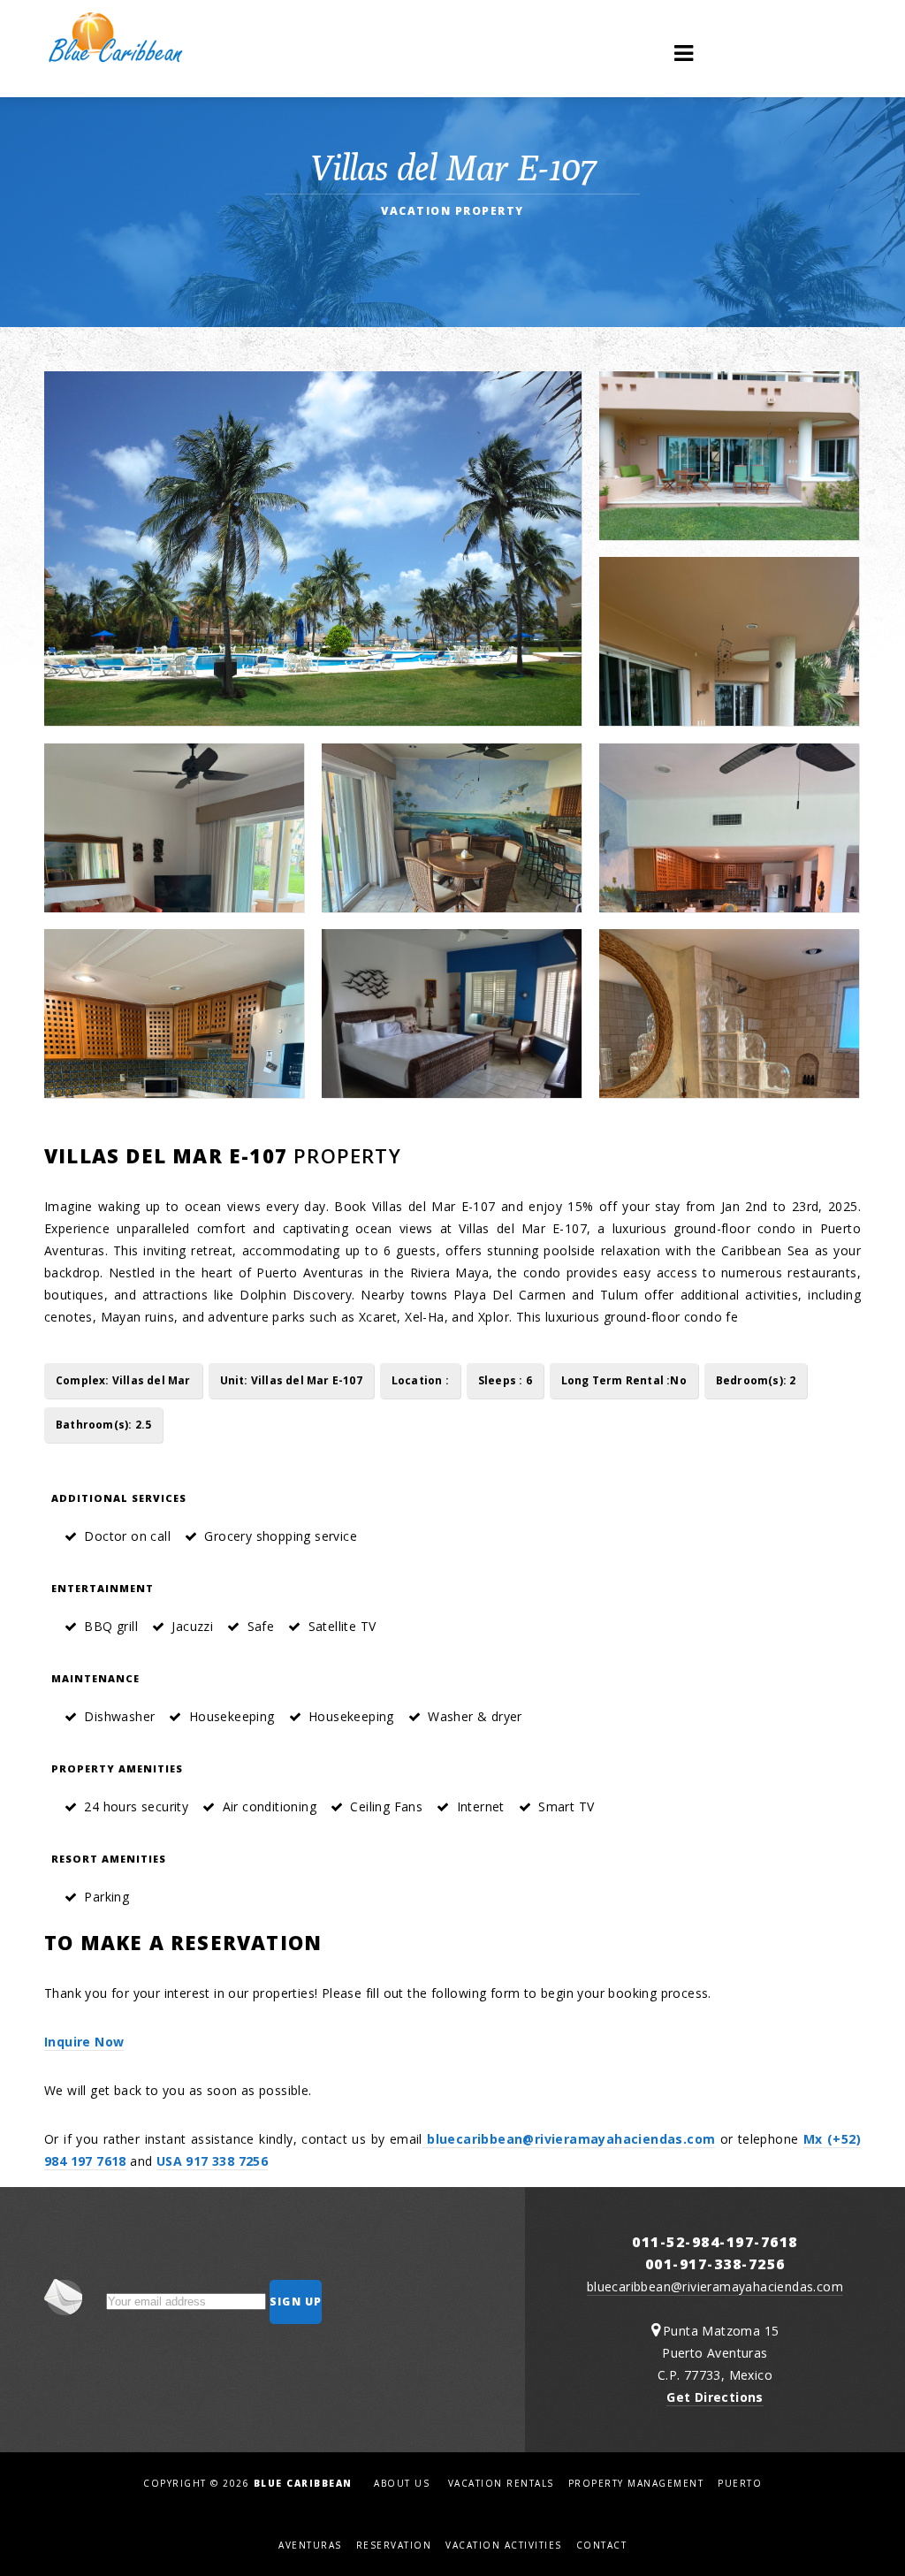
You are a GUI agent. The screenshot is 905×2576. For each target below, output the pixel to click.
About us (402, 2483)
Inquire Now (84, 2042)
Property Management (636, 2483)
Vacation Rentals (501, 2483)
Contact (602, 2545)
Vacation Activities (504, 2545)
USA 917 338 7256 (212, 2161)
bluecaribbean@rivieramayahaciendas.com (569, 2139)
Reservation (394, 2545)
